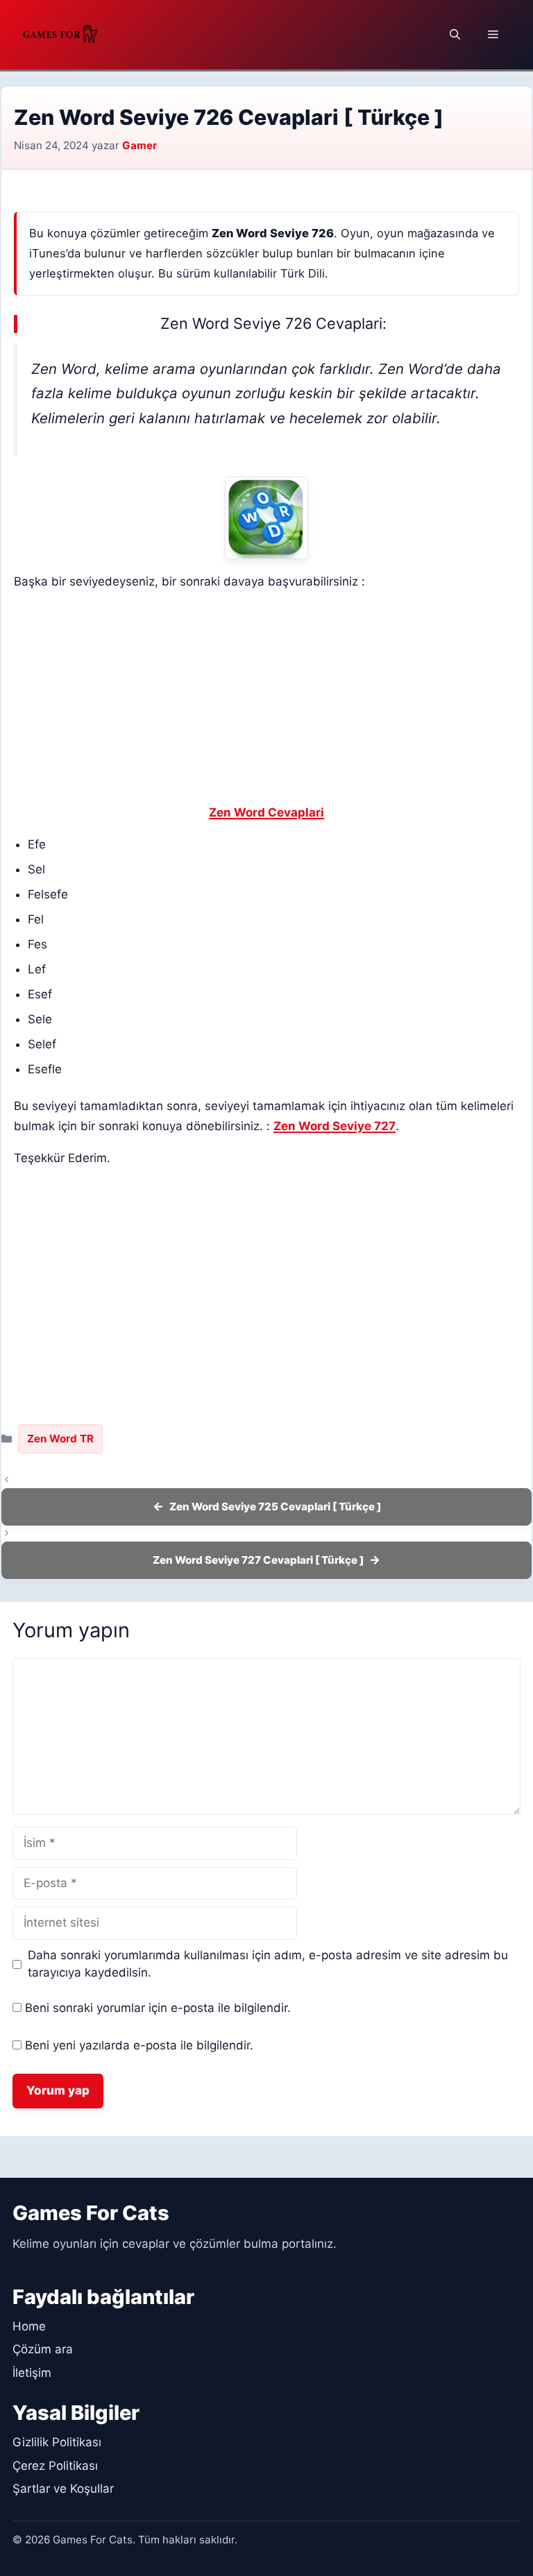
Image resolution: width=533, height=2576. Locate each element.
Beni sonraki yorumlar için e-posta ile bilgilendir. (158, 2008)
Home (29, 2326)
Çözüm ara (43, 2349)
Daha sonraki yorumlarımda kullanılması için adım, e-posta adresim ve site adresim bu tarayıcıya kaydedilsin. (268, 1964)
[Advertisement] (266, 700)
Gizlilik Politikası (57, 2442)
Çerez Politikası (55, 2466)
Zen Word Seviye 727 (335, 1126)
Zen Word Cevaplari (266, 812)
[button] (455, 35)
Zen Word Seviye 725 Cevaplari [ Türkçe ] (275, 1507)
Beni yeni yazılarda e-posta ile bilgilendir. (139, 2045)
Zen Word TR (60, 1439)
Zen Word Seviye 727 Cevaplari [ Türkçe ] (258, 1560)
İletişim (32, 2373)
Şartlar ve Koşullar (63, 2489)
